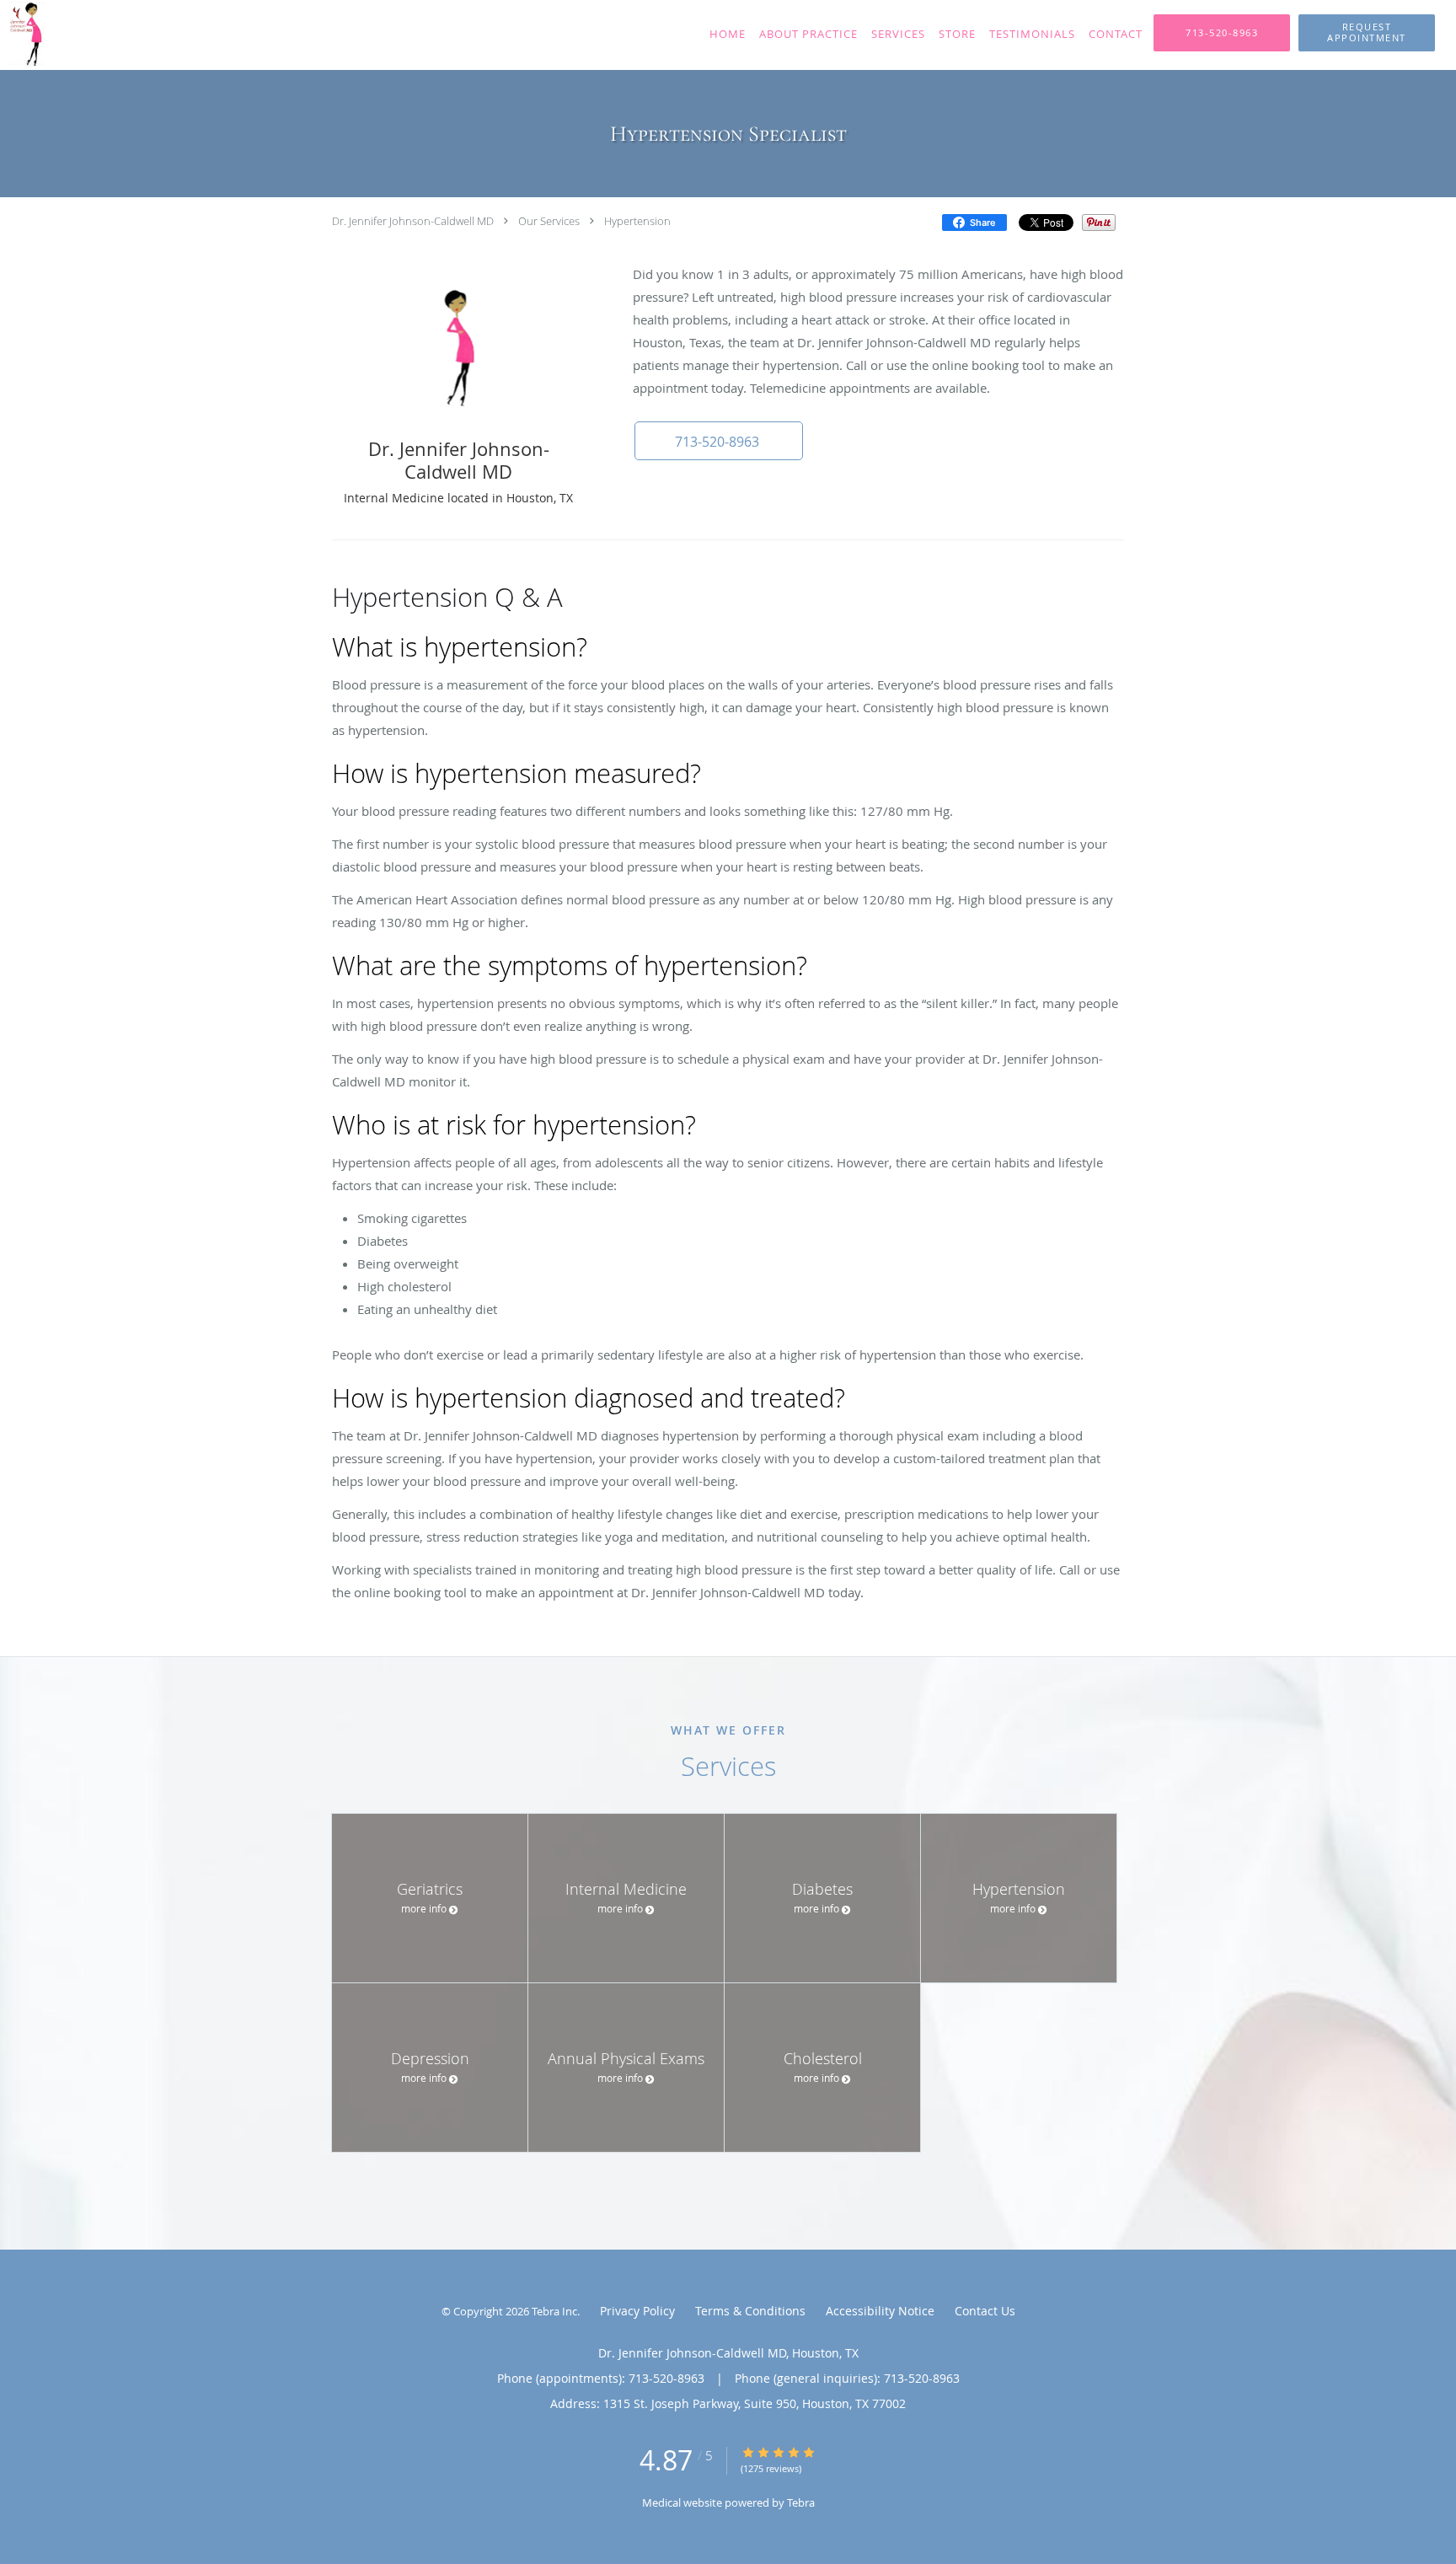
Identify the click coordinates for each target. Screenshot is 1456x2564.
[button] (1367, 33)
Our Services (549, 221)
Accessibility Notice (880, 2311)
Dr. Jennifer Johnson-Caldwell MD (413, 221)
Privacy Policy (637, 2311)
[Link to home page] (121, 35)
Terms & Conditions (750, 2311)
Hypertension (637, 221)
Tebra (801, 2502)
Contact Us (985, 2311)
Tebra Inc (554, 2311)
